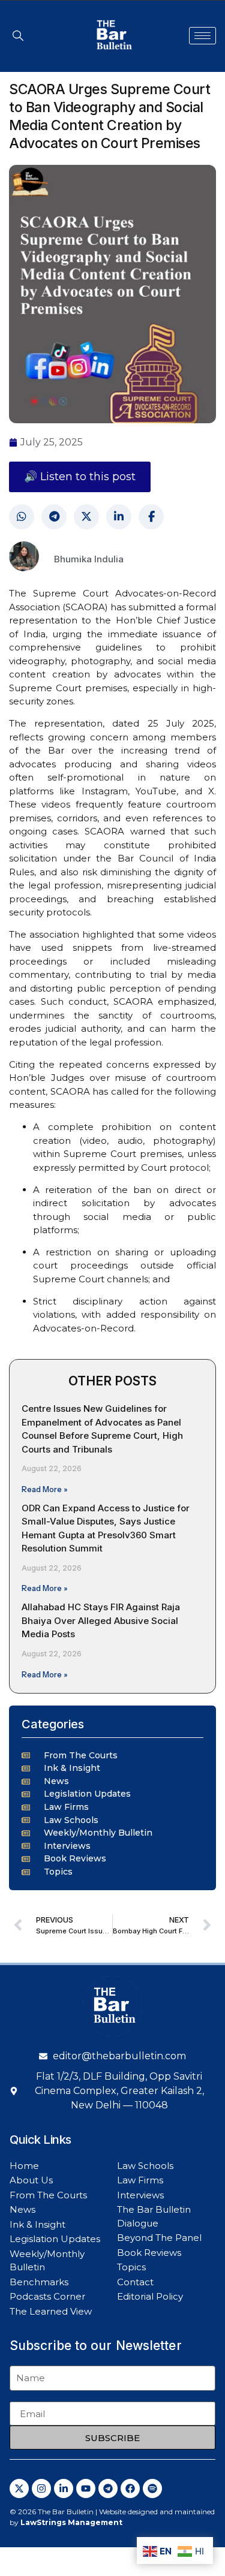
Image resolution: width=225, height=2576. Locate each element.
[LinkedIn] (119, 517)
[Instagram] (41, 2488)
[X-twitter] (19, 2488)
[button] (18, 35)
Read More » (45, 1489)
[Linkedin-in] (64, 2488)
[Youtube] (86, 2488)
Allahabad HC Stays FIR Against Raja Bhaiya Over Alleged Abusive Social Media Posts (101, 1620)
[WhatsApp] (22, 517)
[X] (86, 517)
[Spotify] (152, 2488)
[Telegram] (54, 517)
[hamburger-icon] (202, 36)
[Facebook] (151, 517)
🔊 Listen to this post (80, 477)
